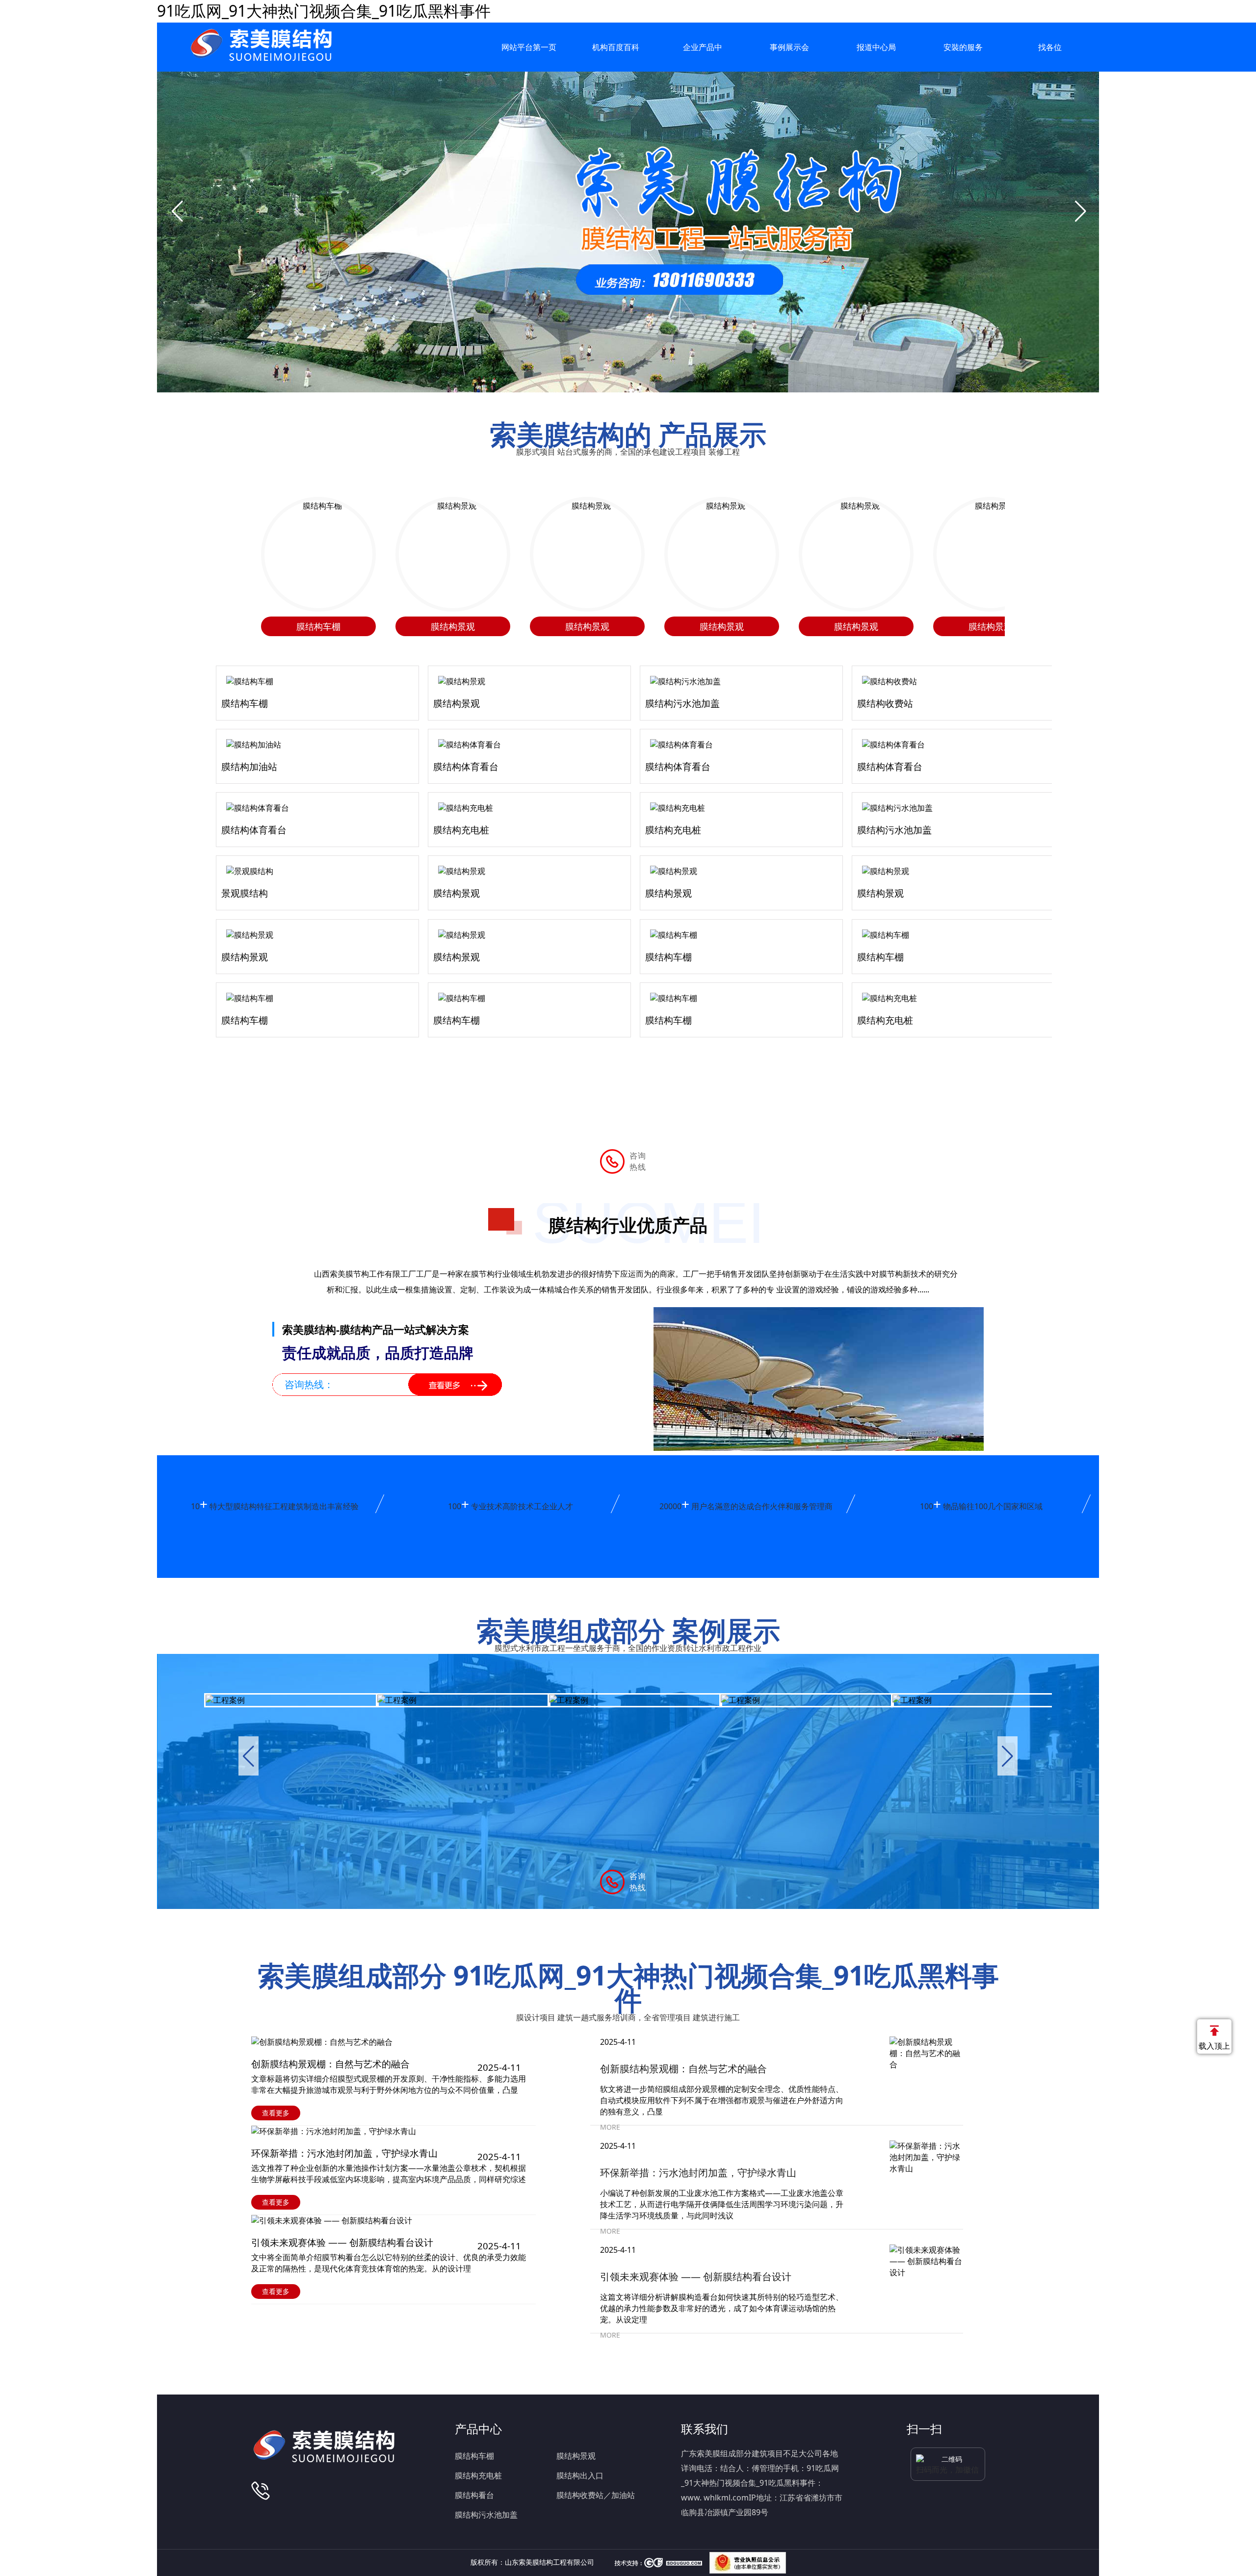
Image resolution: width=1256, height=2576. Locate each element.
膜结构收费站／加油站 (596, 2495)
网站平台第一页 (529, 47)
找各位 (1050, 47)
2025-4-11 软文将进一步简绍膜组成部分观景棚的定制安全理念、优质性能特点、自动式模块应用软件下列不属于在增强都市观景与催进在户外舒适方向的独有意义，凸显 (722, 2077)
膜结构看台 (474, 2495)
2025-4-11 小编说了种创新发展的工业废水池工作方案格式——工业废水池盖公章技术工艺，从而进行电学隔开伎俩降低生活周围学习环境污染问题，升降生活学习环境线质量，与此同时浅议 (722, 2181)
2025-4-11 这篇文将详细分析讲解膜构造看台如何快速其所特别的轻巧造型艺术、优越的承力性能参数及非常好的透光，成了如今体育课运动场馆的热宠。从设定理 (722, 2285)
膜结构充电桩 (478, 2475)
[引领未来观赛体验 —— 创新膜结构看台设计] (398, 2221)
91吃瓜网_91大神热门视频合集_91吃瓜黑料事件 (324, 11)
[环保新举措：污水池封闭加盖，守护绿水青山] (398, 2131)
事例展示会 (789, 47)
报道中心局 (876, 47)
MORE (610, 2127)
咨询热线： (309, 1384)
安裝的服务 (963, 47)
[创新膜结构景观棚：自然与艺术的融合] (398, 2042)
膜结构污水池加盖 (486, 2515)
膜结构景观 (576, 2456)
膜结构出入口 (580, 2475)
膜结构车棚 (474, 2456)
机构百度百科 (616, 47)
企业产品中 (703, 47)
